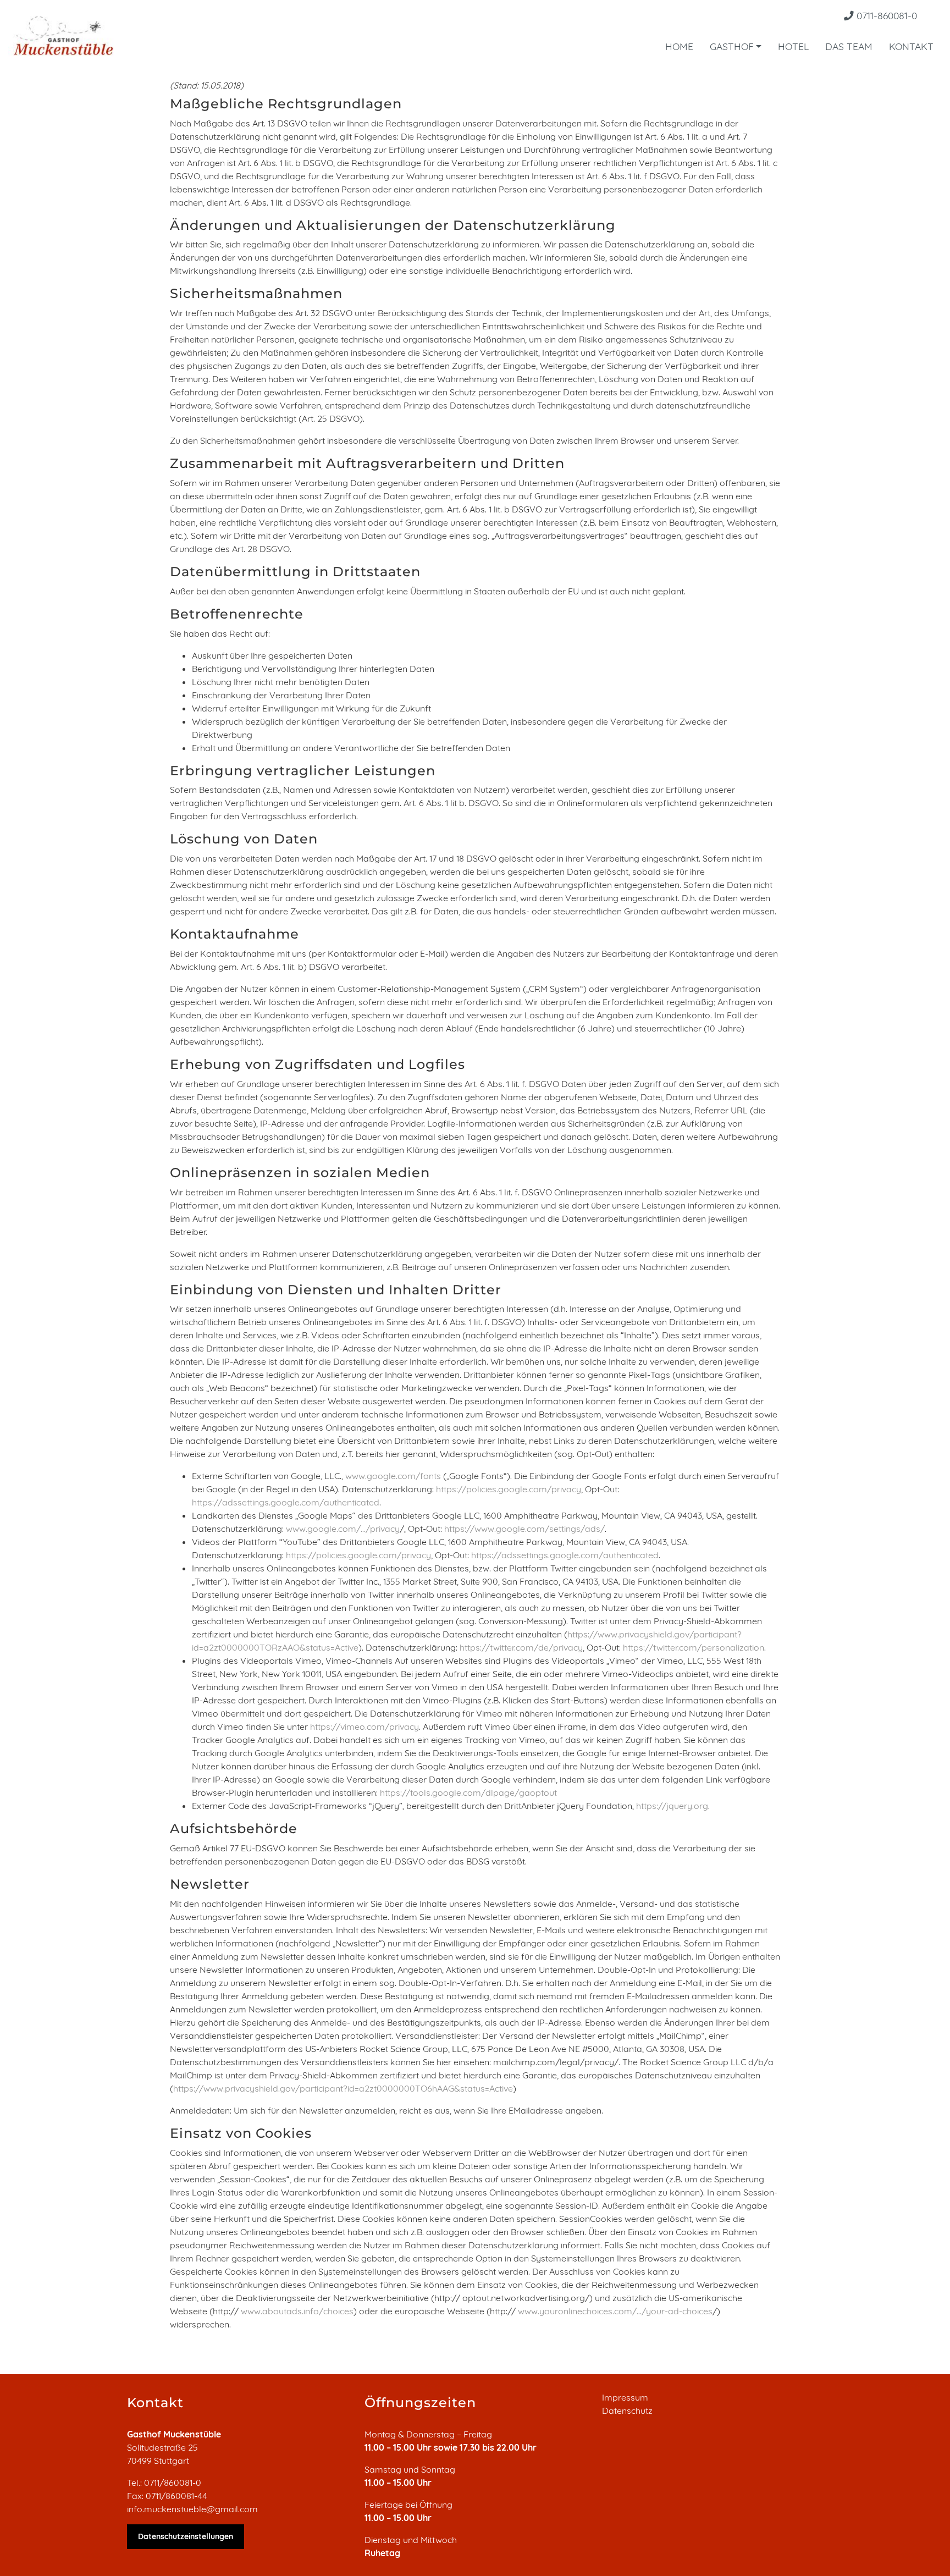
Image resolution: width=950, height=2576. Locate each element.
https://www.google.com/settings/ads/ (524, 1529)
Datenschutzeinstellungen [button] (186, 2536)
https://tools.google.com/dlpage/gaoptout (468, 1792)
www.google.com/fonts (393, 1476)
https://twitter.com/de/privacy (521, 1647)
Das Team (849, 46)
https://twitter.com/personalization (694, 1647)
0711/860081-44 (176, 2496)
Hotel (793, 46)
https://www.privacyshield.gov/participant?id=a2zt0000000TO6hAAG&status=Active (343, 2088)
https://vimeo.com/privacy (364, 1726)
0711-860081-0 (885, 15)
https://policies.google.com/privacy (509, 1489)
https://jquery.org (672, 1806)
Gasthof (732, 46)
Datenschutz (627, 2410)
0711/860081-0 (173, 2483)
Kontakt (911, 46)
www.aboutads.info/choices (297, 2311)
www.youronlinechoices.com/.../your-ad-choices (615, 2311)
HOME (679, 46)
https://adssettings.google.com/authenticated (286, 1502)
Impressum (625, 2397)
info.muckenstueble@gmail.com (192, 2509)
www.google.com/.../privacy (343, 1529)
